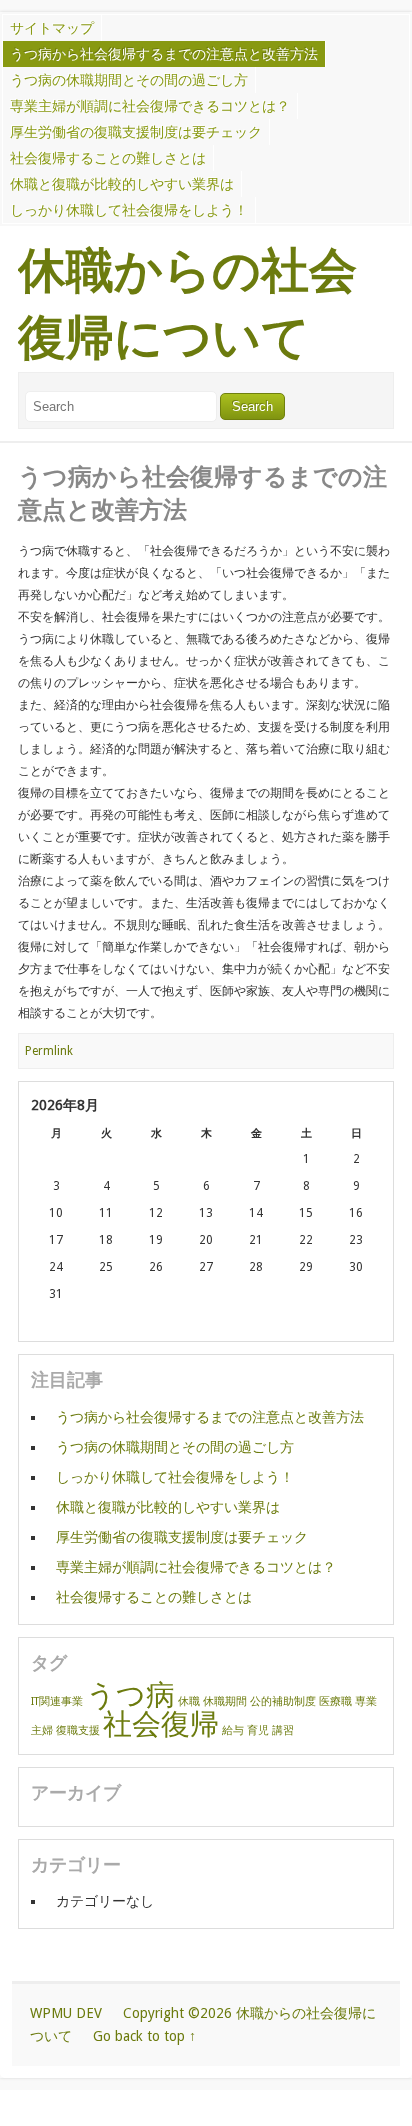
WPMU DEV (66, 2013)
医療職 (335, 1701)
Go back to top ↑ (144, 2036)
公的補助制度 (283, 1701)
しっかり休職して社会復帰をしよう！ (129, 210)
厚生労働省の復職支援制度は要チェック (136, 132)
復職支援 (78, 1730)
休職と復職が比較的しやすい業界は (122, 184)
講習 (283, 1730)
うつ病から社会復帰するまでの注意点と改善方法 (164, 54)
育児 (258, 1730)
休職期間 (225, 1701)
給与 (233, 1730)
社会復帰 (161, 1724)
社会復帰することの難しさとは (108, 158)
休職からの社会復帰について (187, 304)
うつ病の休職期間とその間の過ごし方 (129, 80)
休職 (189, 1701)
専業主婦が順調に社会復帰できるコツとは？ (150, 106)
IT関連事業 (57, 1701)
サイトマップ (52, 28)
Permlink (49, 1051)
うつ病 (130, 1695)
